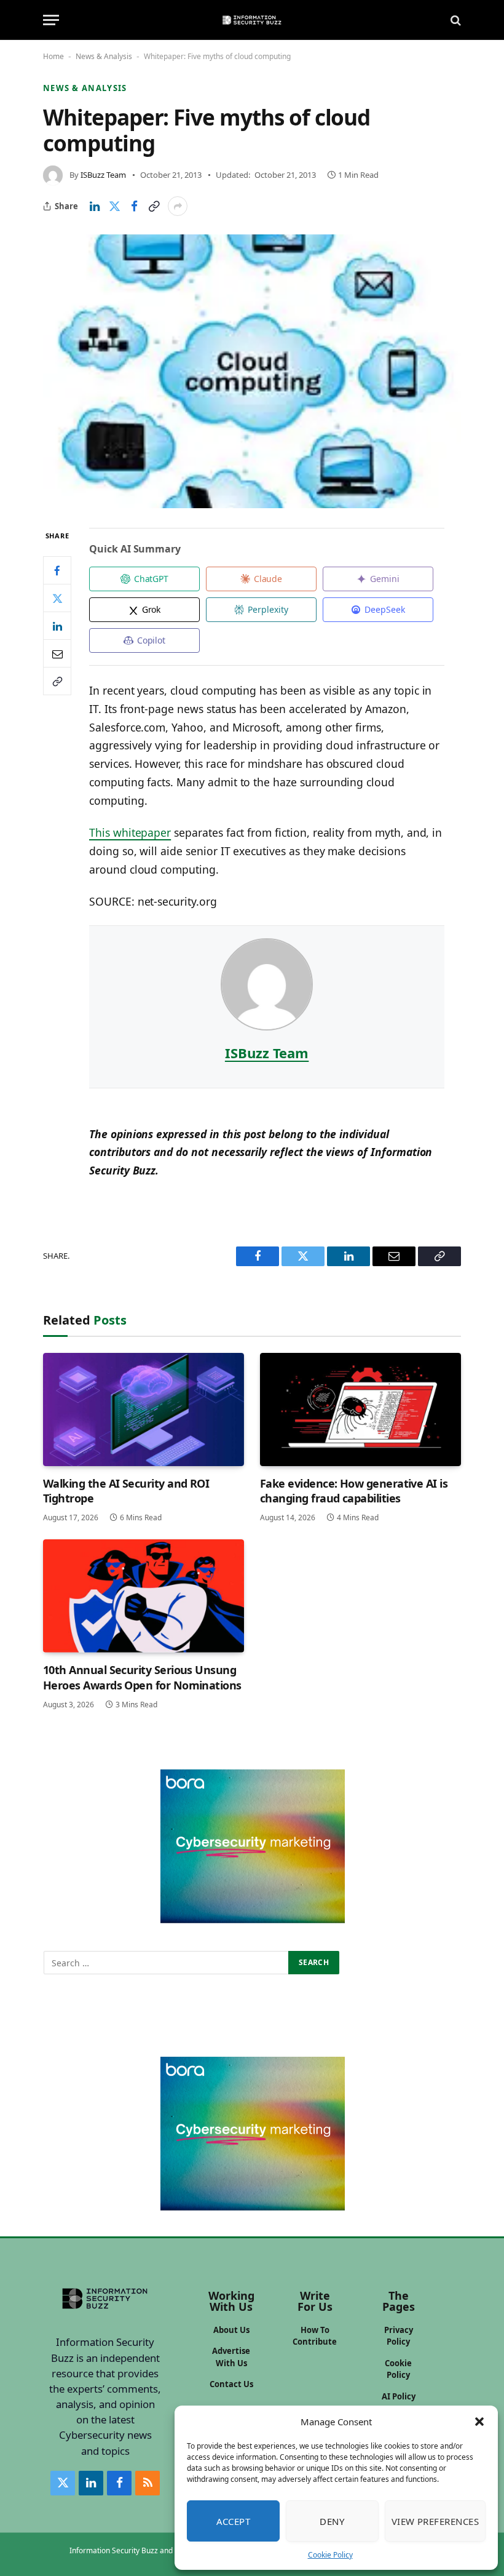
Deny (332, 2521)
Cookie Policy (330, 2555)
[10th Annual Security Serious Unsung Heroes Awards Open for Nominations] (144, 1596)
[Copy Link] (154, 206)
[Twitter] (57, 598)
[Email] (57, 653)
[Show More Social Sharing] (178, 206)
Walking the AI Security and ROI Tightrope (126, 1491)
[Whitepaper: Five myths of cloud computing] (252, 371)
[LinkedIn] (57, 626)
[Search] (455, 20)
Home (53, 56)
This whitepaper (130, 832)
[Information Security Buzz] (252, 20)
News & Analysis (104, 56)
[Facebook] (57, 570)
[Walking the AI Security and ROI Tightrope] (144, 1410)
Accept (234, 2521)
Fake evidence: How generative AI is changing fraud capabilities (354, 1491)
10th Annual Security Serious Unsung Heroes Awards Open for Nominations (142, 1677)
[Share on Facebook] (134, 206)
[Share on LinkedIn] (95, 206)
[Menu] (51, 20)
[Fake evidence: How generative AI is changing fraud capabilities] (360, 1410)
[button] (479, 2422)
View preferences (435, 2521)
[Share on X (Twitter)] (114, 206)
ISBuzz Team (103, 175)
